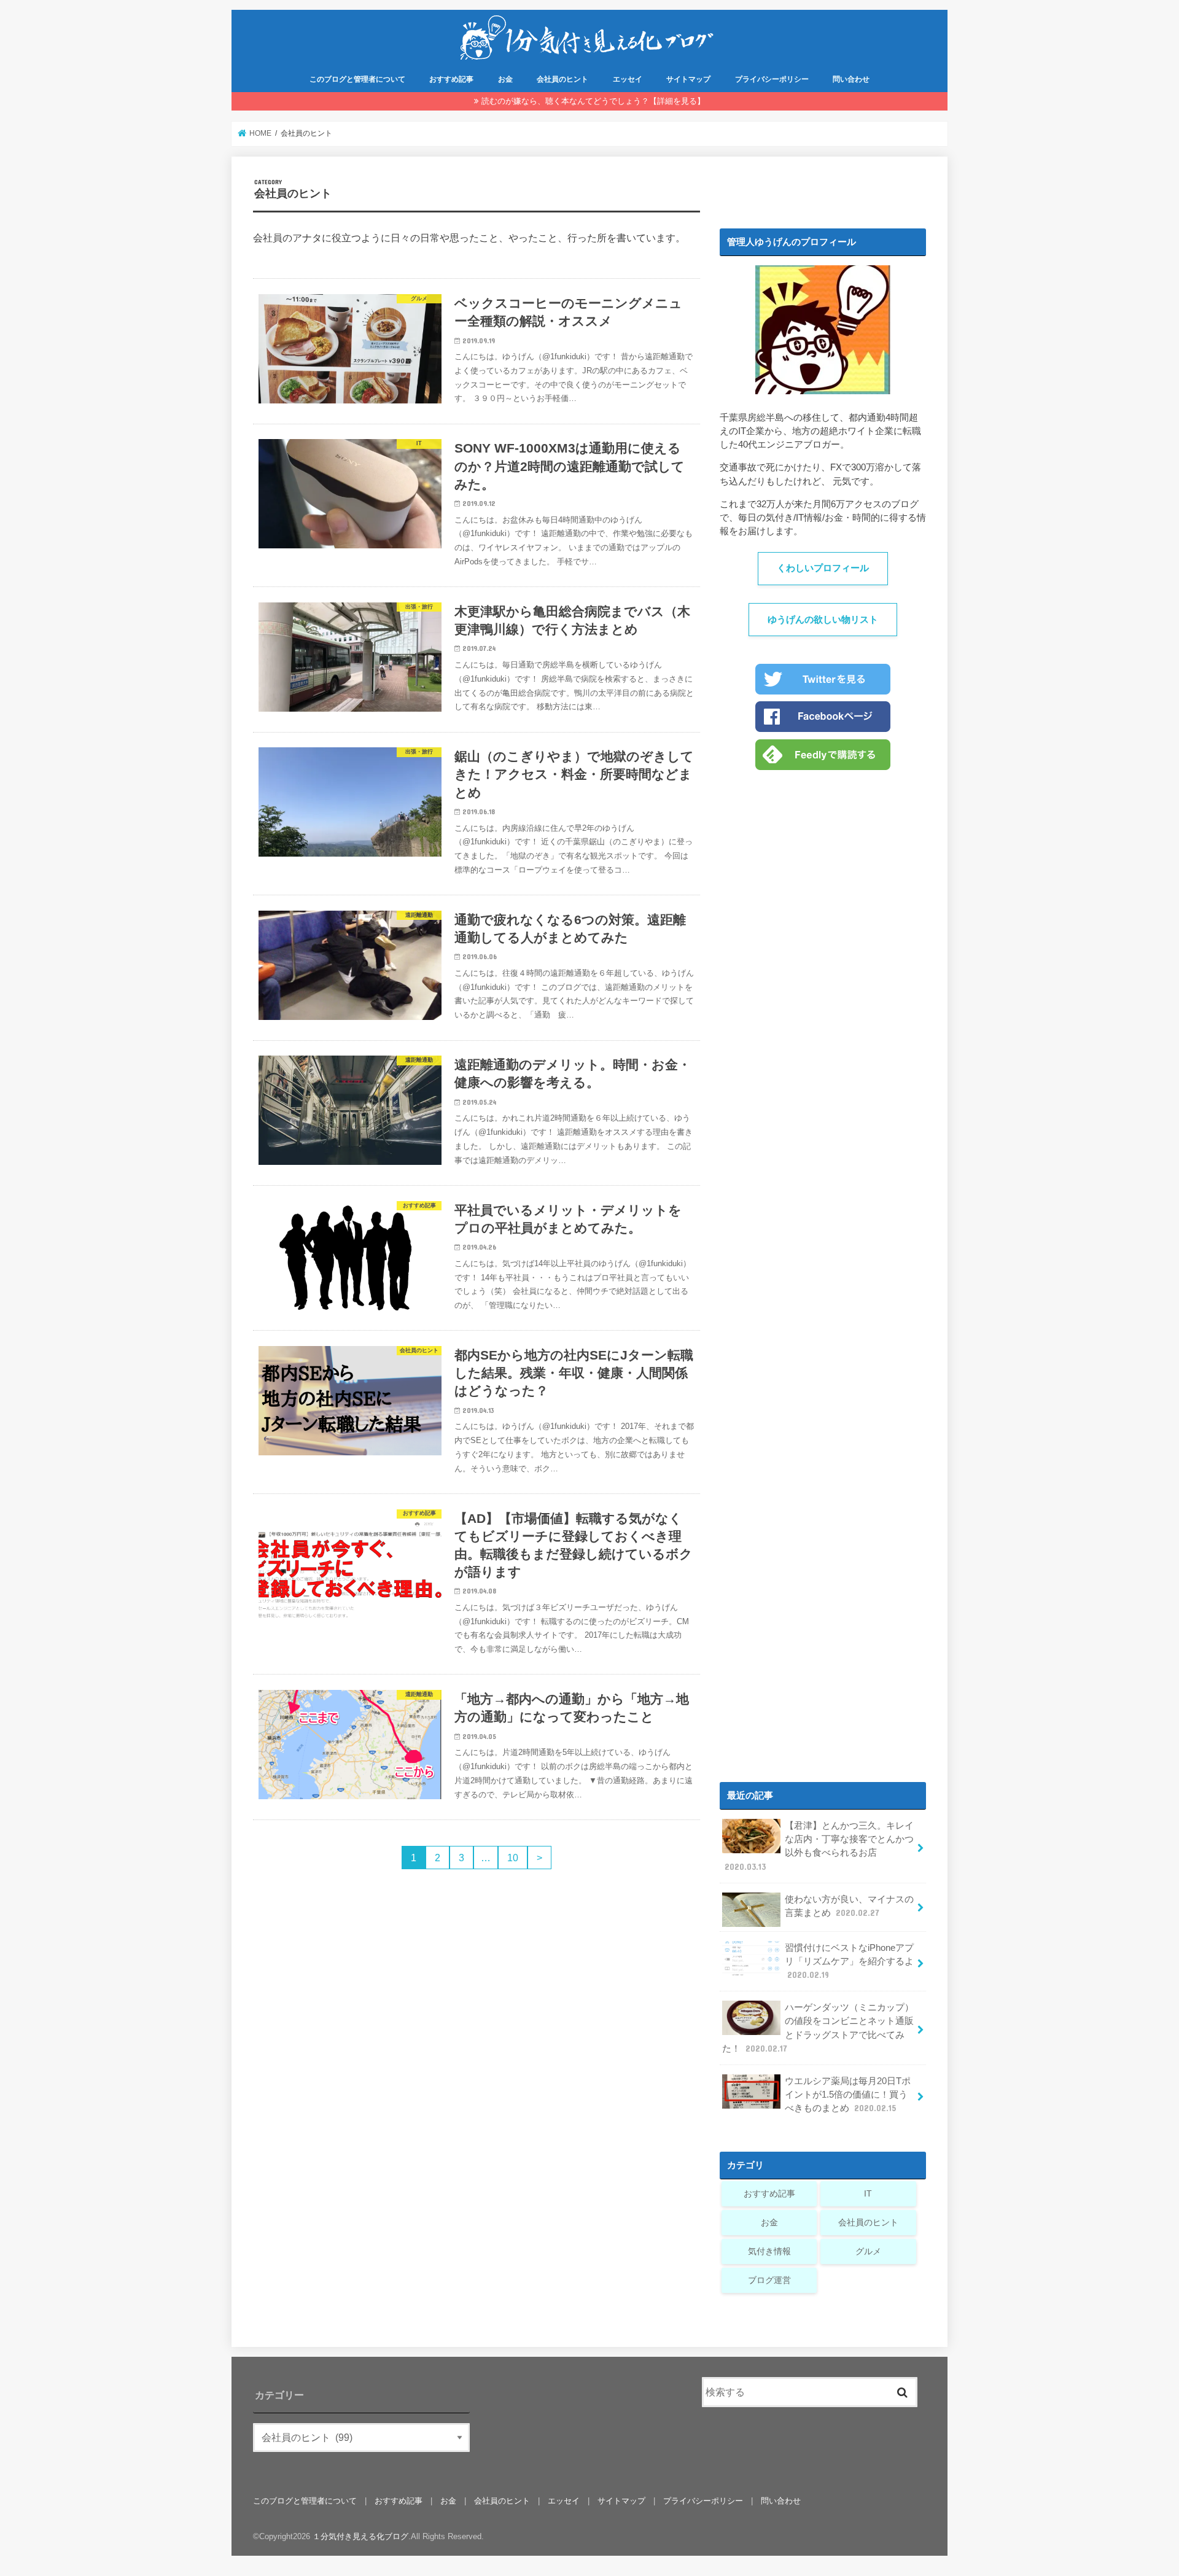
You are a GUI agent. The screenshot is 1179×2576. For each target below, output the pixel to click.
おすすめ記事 (451, 79)
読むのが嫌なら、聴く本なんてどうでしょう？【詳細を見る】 (593, 101)
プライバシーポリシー (772, 79)
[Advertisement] (823, 1266)
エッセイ (628, 79)
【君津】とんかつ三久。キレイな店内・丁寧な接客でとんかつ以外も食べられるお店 (819, 1846)
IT (868, 2193)
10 (513, 1858)
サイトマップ (688, 79)
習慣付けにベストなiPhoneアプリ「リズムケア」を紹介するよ (849, 1961)
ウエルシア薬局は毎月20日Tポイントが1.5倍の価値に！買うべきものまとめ (848, 2095)
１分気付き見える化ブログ (360, 2536)
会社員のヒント (562, 79)
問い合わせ (851, 79)
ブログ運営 (769, 2280)
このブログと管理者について (357, 79)
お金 (505, 79)
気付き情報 (769, 2251)
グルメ (868, 2251)
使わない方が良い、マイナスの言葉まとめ (849, 1906)
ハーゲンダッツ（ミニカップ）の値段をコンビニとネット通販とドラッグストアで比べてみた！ (818, 2028)
